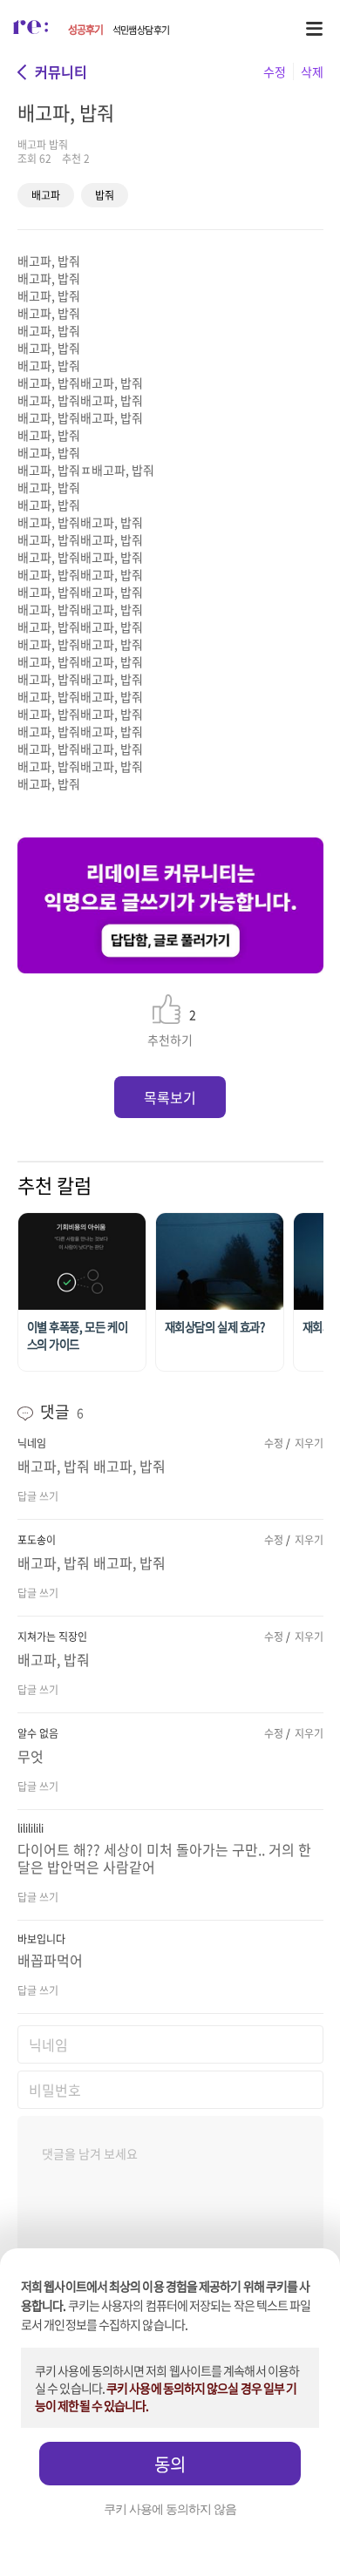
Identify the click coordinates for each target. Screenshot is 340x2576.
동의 (170, 2464)
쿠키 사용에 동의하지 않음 (170, 2509)
